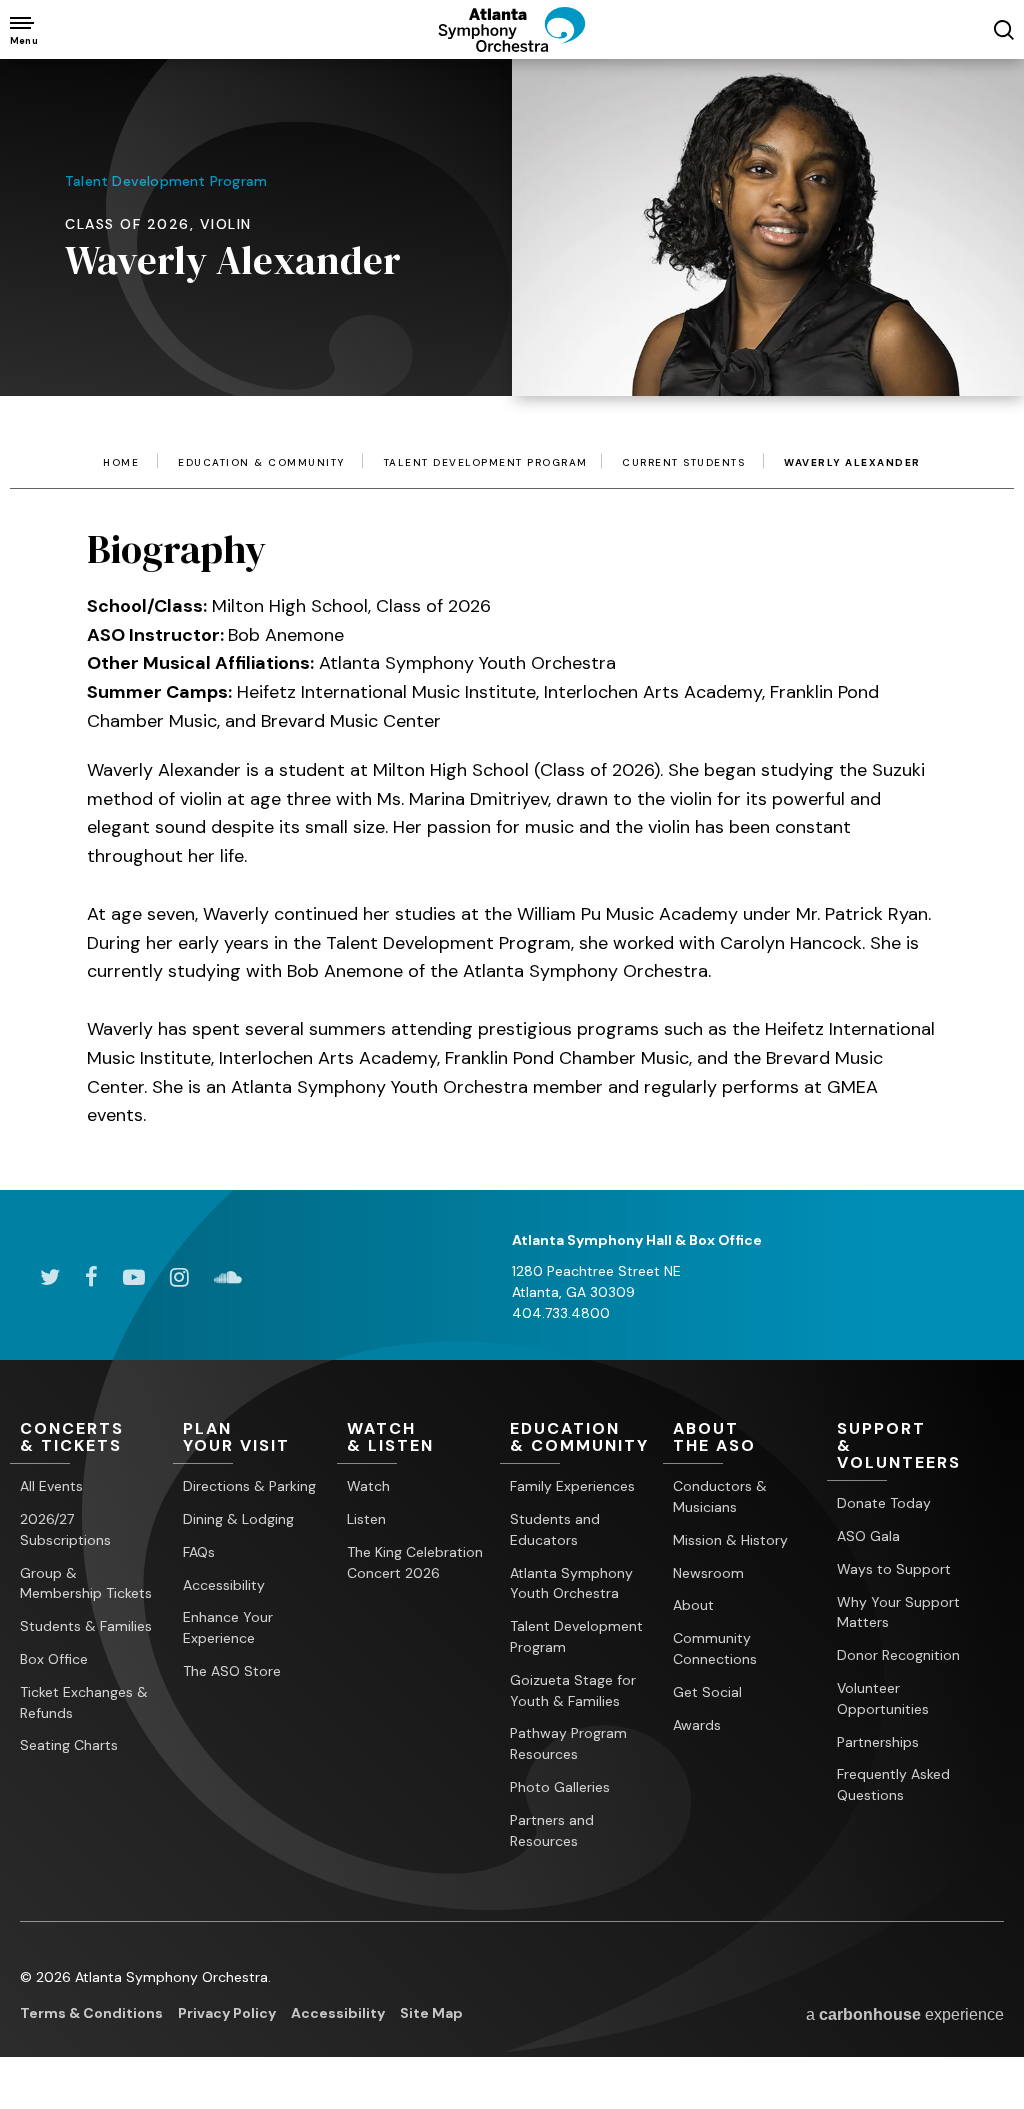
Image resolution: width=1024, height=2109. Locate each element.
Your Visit (236, 1438)
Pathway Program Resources (568, 1743)
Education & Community (261, 463)
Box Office (54, 1659)
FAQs (199, 1552)
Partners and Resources (552, 1830)
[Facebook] (91, 1277)
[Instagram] (179, 1277)
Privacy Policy (227, 2013)
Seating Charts (69, 1745)
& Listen (390, 1438)
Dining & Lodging (238, 1519)
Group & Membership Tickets (86, 1583)
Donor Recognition (898, 1655)
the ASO (714, 1438)
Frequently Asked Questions (893, 1784)
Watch (368, 1486)
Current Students (683, 463)
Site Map (431, 2013)
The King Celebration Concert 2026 (415, 1562)
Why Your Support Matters (898, 1612)
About (693, 1605)
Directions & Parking (249, 1486)
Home (121, 463)
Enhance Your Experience (228, 1627)
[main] (512, 594)
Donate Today (884, 1503)
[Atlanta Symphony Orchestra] (512, 45)
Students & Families (86, 1626)
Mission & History (730, 1540)
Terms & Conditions (91, 2013)
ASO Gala (868, 1536)
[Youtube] (134, 1277)
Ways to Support (894, 1569)
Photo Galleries (560, 1787)
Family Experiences (572, 1486)
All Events (51, 1486)
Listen (366, 1519)
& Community (579, 1438)
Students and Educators (555, 1529)
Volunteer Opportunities (883, 1698)
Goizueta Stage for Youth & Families (573, 1690)
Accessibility (224, 1585)
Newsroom (708, 1573)
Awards (697, 1725)
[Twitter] (50, 1277)
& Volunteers (899, 1446)
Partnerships (878, 1742)
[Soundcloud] (228, 1277)
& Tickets (72, 1438)
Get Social (707, 1692)
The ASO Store (232, 1671)
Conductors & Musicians (720, 1496)
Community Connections (715, 1648)
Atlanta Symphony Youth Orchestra (571, 1583)
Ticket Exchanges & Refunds (84, 1702)
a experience (905, 2014)
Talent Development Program (486, 463)
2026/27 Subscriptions (65, 1529)
